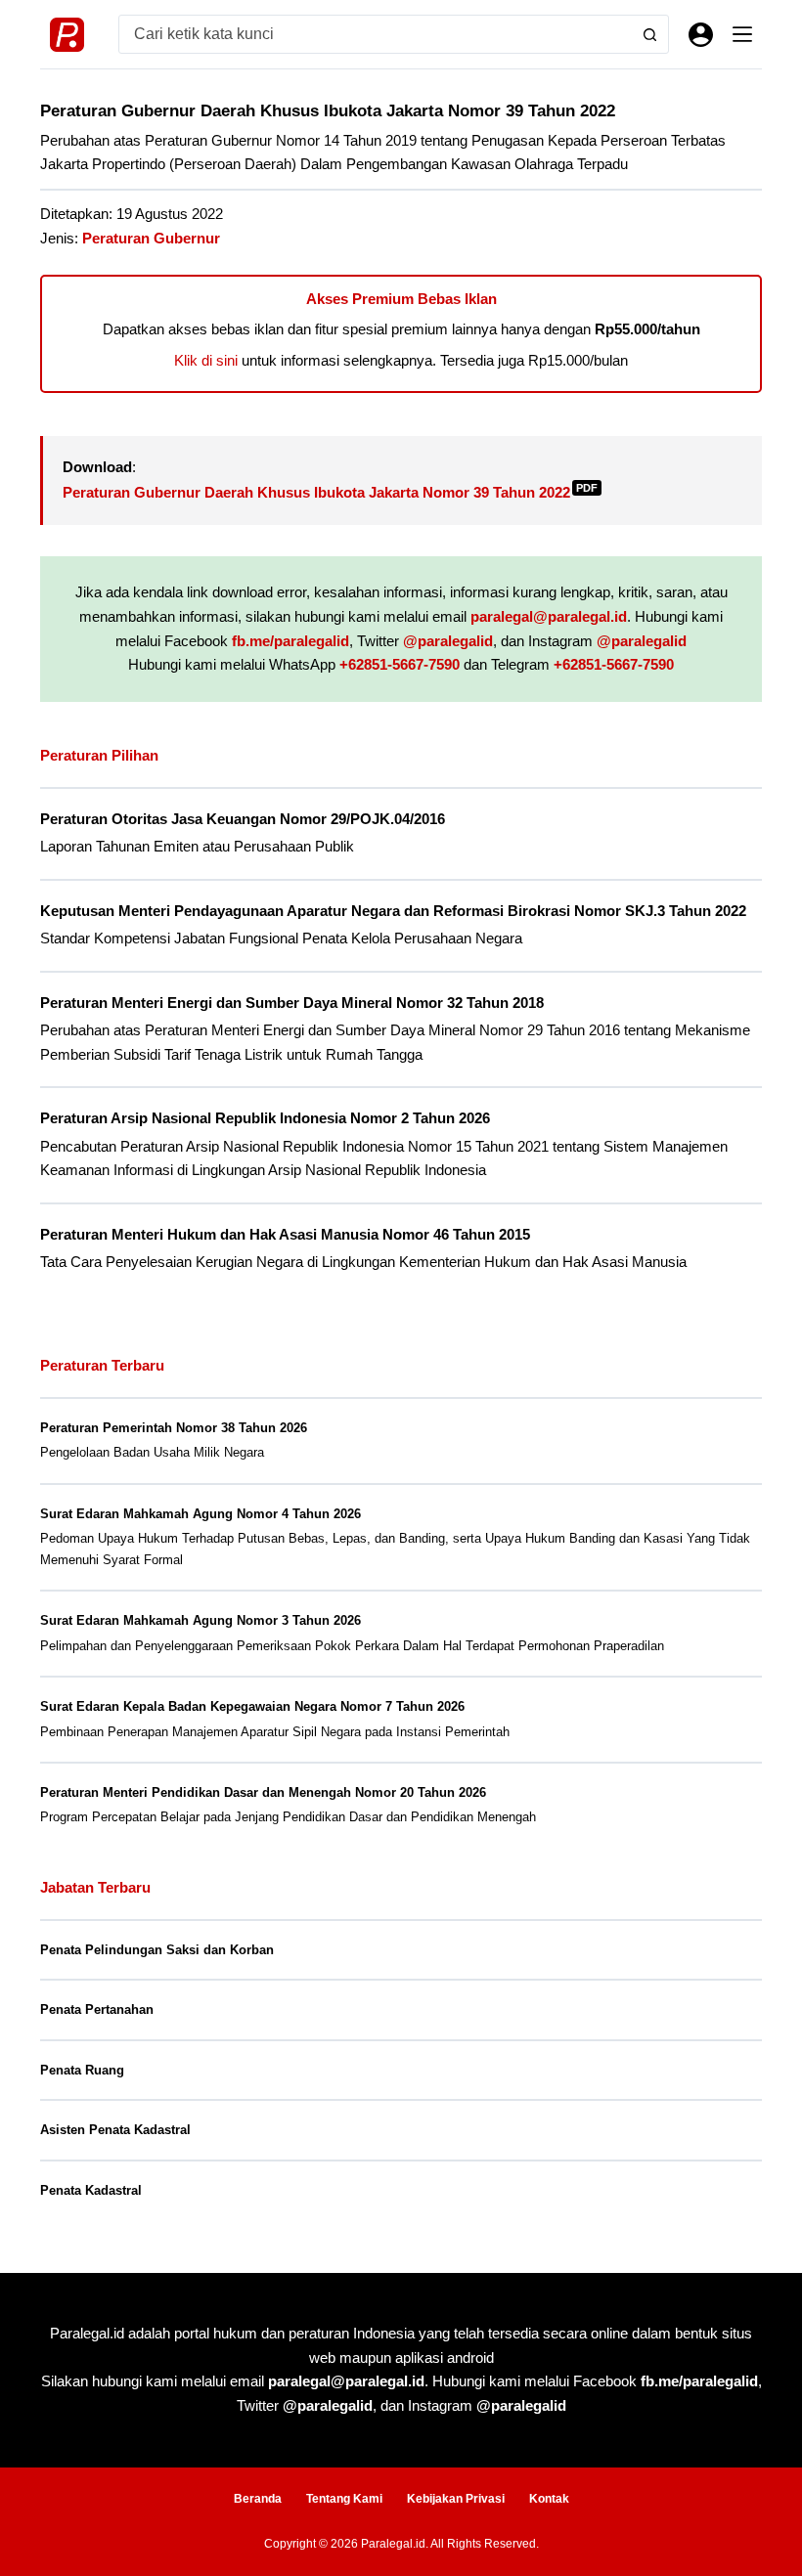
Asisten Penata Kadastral (115, 2130)
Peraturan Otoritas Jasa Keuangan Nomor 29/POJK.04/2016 (243, 819)
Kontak (549, 2499)
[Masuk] (701, 35)
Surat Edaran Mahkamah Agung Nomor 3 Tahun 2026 (200, 1620)
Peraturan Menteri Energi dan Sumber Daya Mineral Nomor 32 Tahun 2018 (292, 1003)
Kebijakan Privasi (456, 2499)
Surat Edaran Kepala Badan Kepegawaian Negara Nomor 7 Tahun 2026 (252, 1706)
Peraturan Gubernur (151, 238)
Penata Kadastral (91, 2190)
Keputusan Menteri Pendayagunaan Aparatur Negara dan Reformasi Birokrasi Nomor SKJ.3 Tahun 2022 (393, 911)
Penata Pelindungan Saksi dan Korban (157, 1950)
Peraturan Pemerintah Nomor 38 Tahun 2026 (174, 1428)
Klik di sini (206, 360)
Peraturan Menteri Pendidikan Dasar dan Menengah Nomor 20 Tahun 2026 (263, 1792)
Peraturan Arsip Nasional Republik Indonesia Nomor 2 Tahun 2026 (265, 1118)
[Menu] (742, 34)
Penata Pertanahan (97, 2009)
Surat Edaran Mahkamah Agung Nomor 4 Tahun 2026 (200, 1514)
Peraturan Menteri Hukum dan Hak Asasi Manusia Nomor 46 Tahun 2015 (285, 1235)
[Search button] (649, 34)
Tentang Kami (344, 2499)
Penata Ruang (82, 2070)
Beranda (258, 2499)
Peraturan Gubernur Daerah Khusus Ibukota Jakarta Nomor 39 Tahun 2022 (330, 492)
